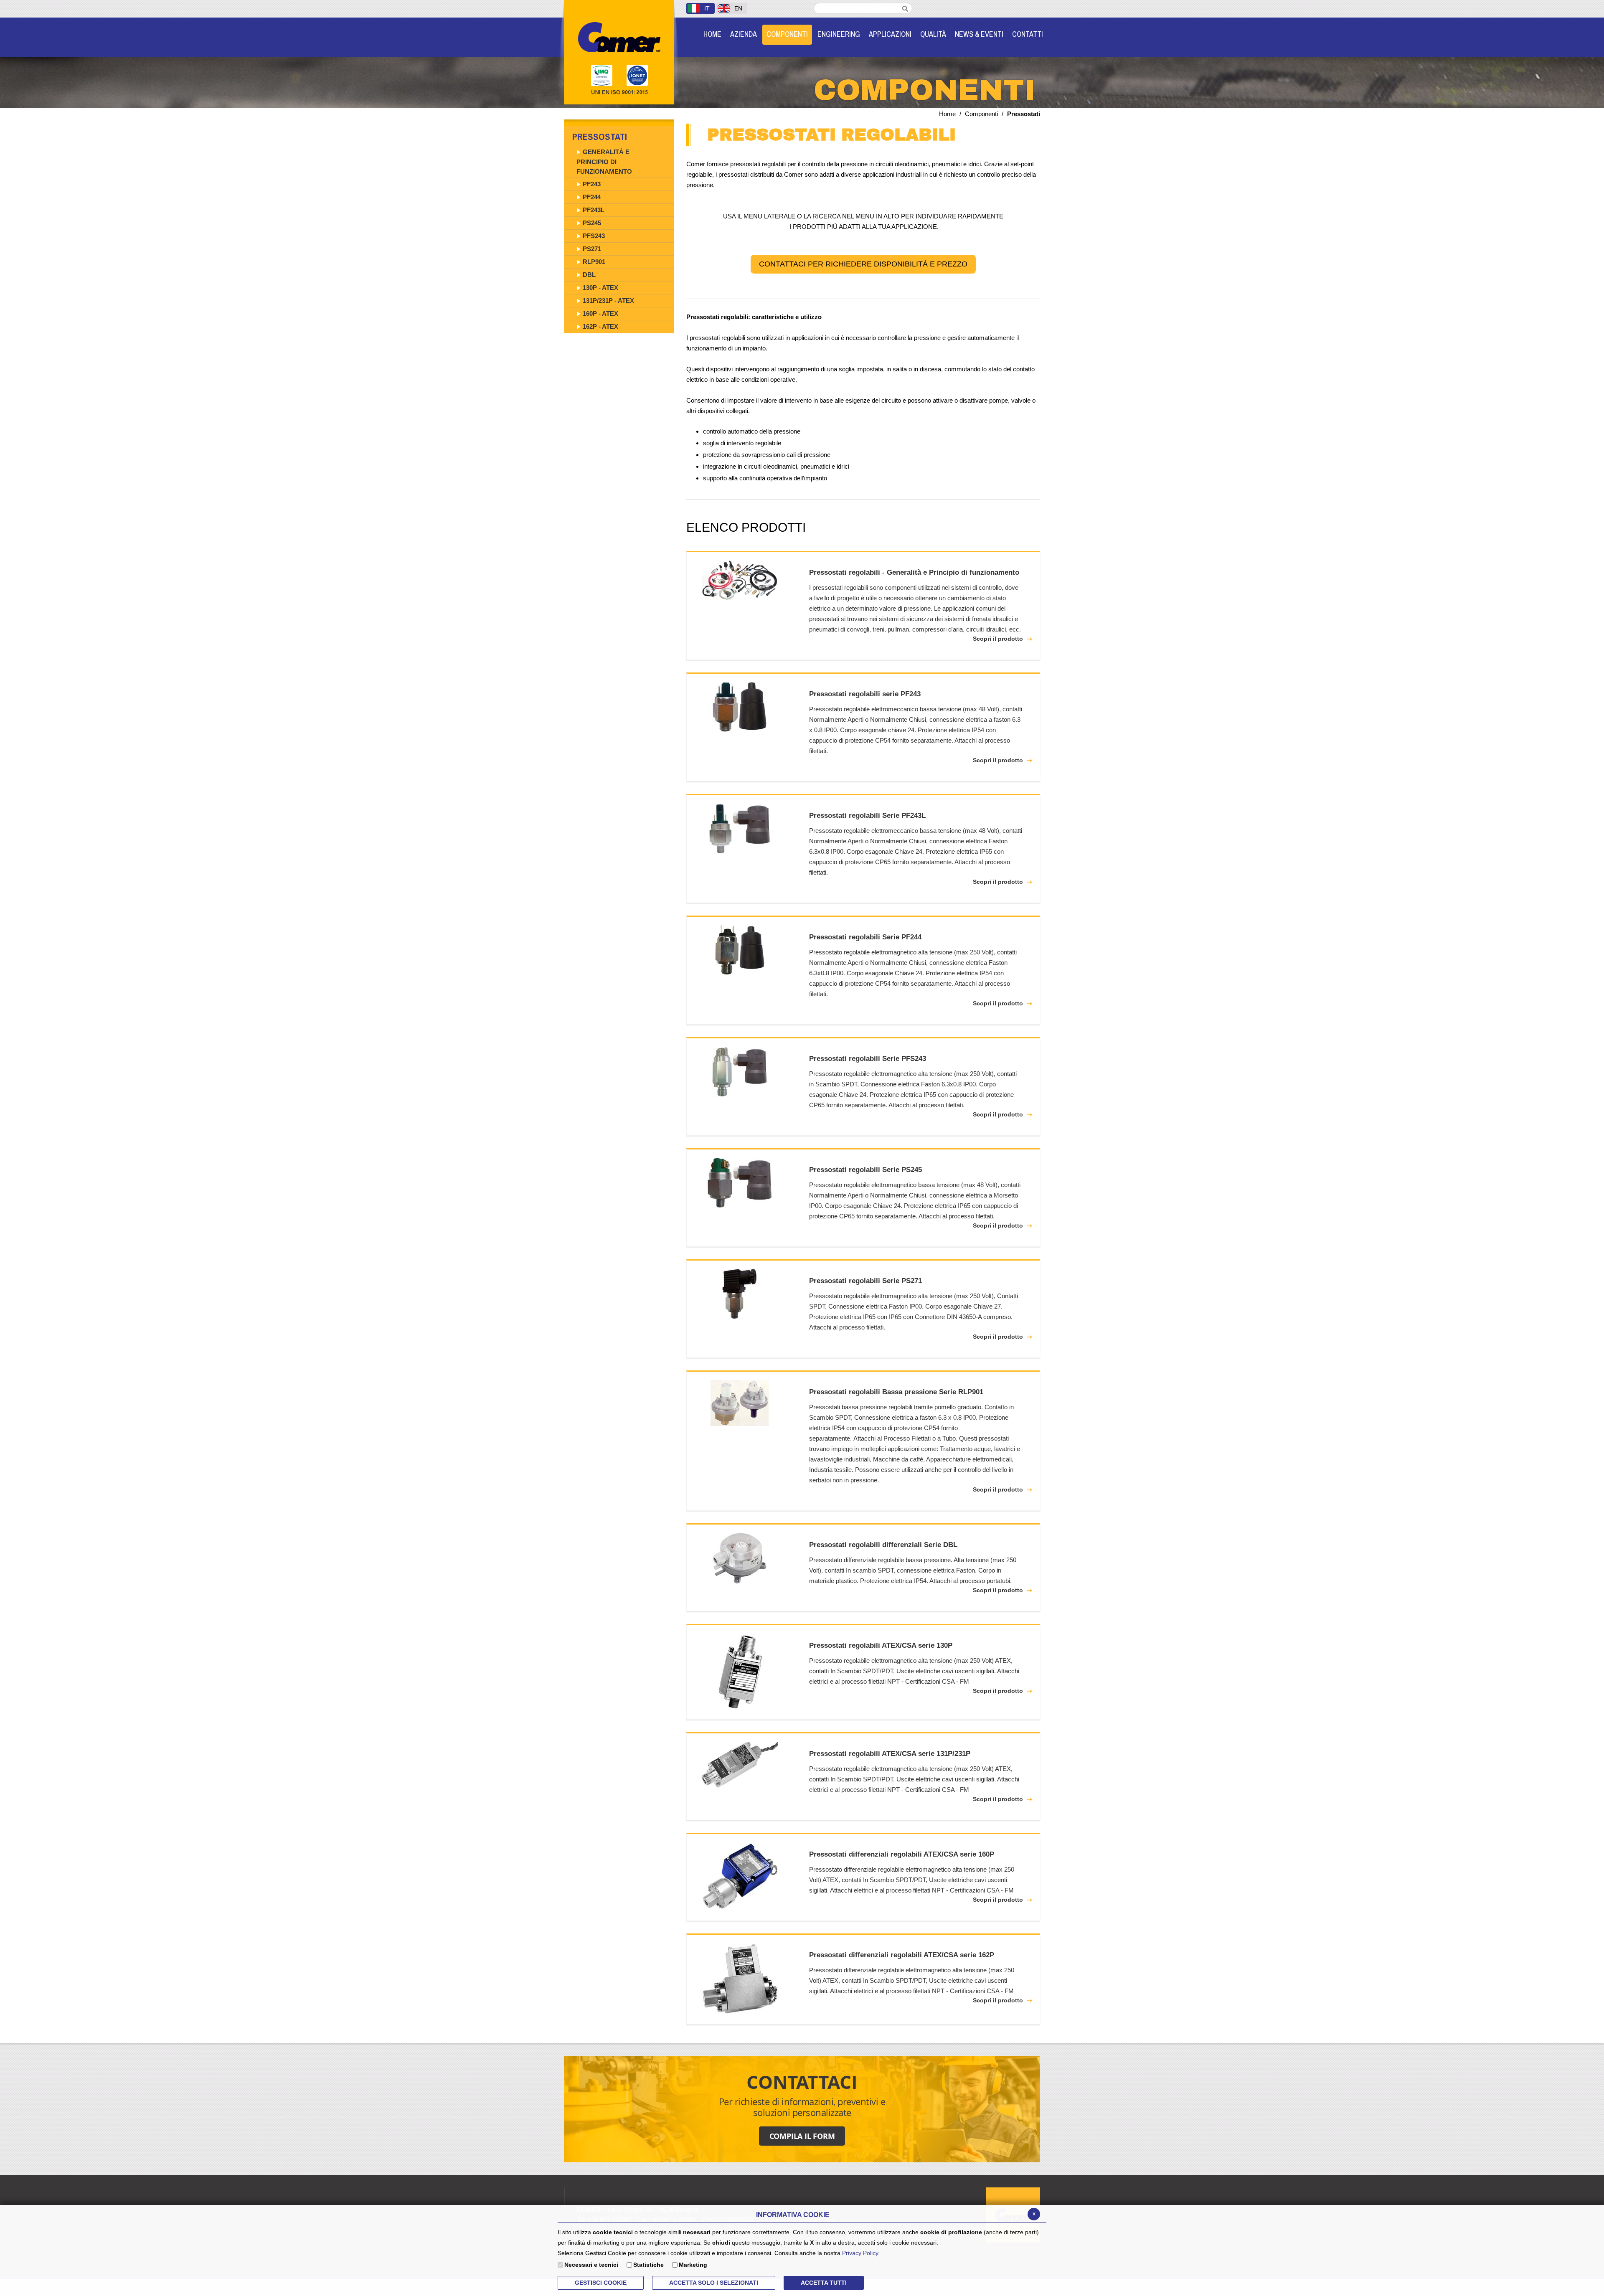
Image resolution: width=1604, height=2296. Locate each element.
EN (738, 8)
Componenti (981, 114)
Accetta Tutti (824, 2283)
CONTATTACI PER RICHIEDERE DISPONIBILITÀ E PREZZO (863, 264)
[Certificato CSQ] (602, 76)
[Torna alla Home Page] (619, 37)
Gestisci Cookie (601, 2283)
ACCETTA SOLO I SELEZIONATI (714, 2283)
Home (947, 114)
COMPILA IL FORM (802, 2136)
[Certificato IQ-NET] (640, 76)
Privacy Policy (860, 2253)
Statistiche (648, 2265)
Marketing (693, 2265)
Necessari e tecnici (591, 2265)
